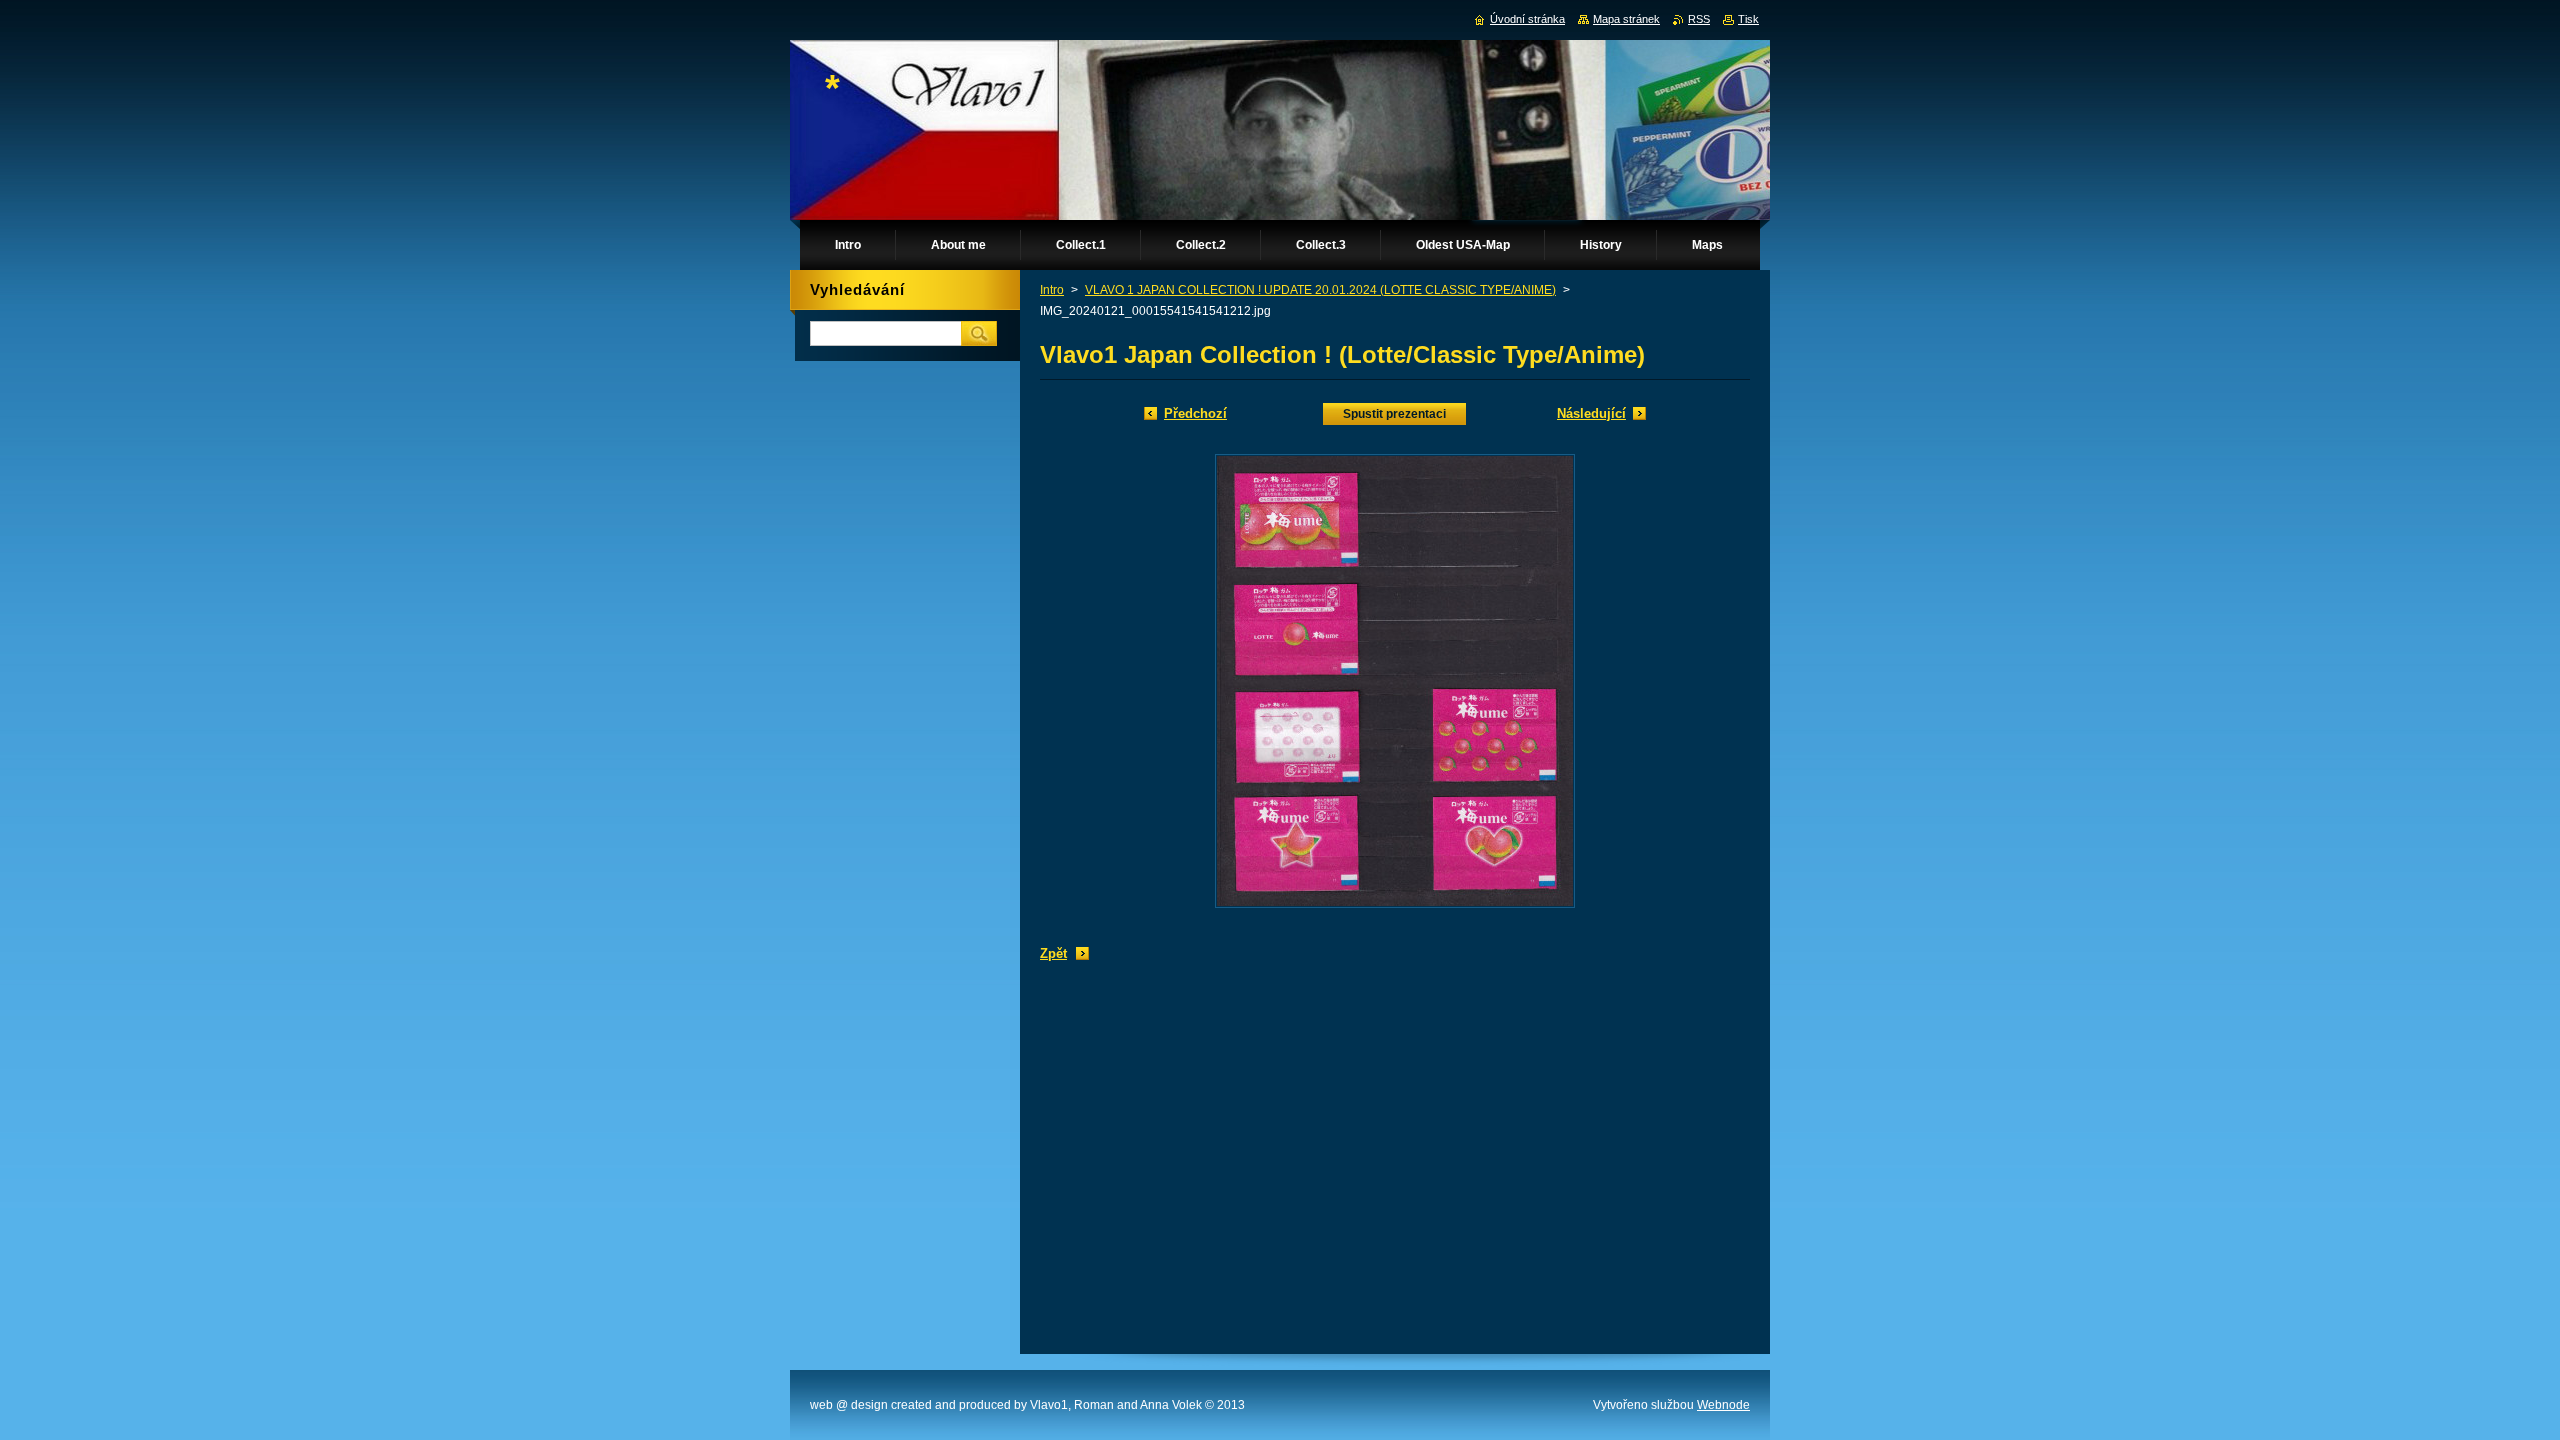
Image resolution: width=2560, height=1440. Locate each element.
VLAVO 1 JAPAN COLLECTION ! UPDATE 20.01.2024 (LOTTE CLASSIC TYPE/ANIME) (1320, 290)
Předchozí (1195, 413)
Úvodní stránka (1527, 19)
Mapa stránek (1626, 19)
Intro (1052, 290)
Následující (1591, 413)
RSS (1699, 19)
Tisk (1748, 19)
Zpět (1053, 953)
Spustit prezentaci (1394, 414)
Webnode (1723, 1405)
